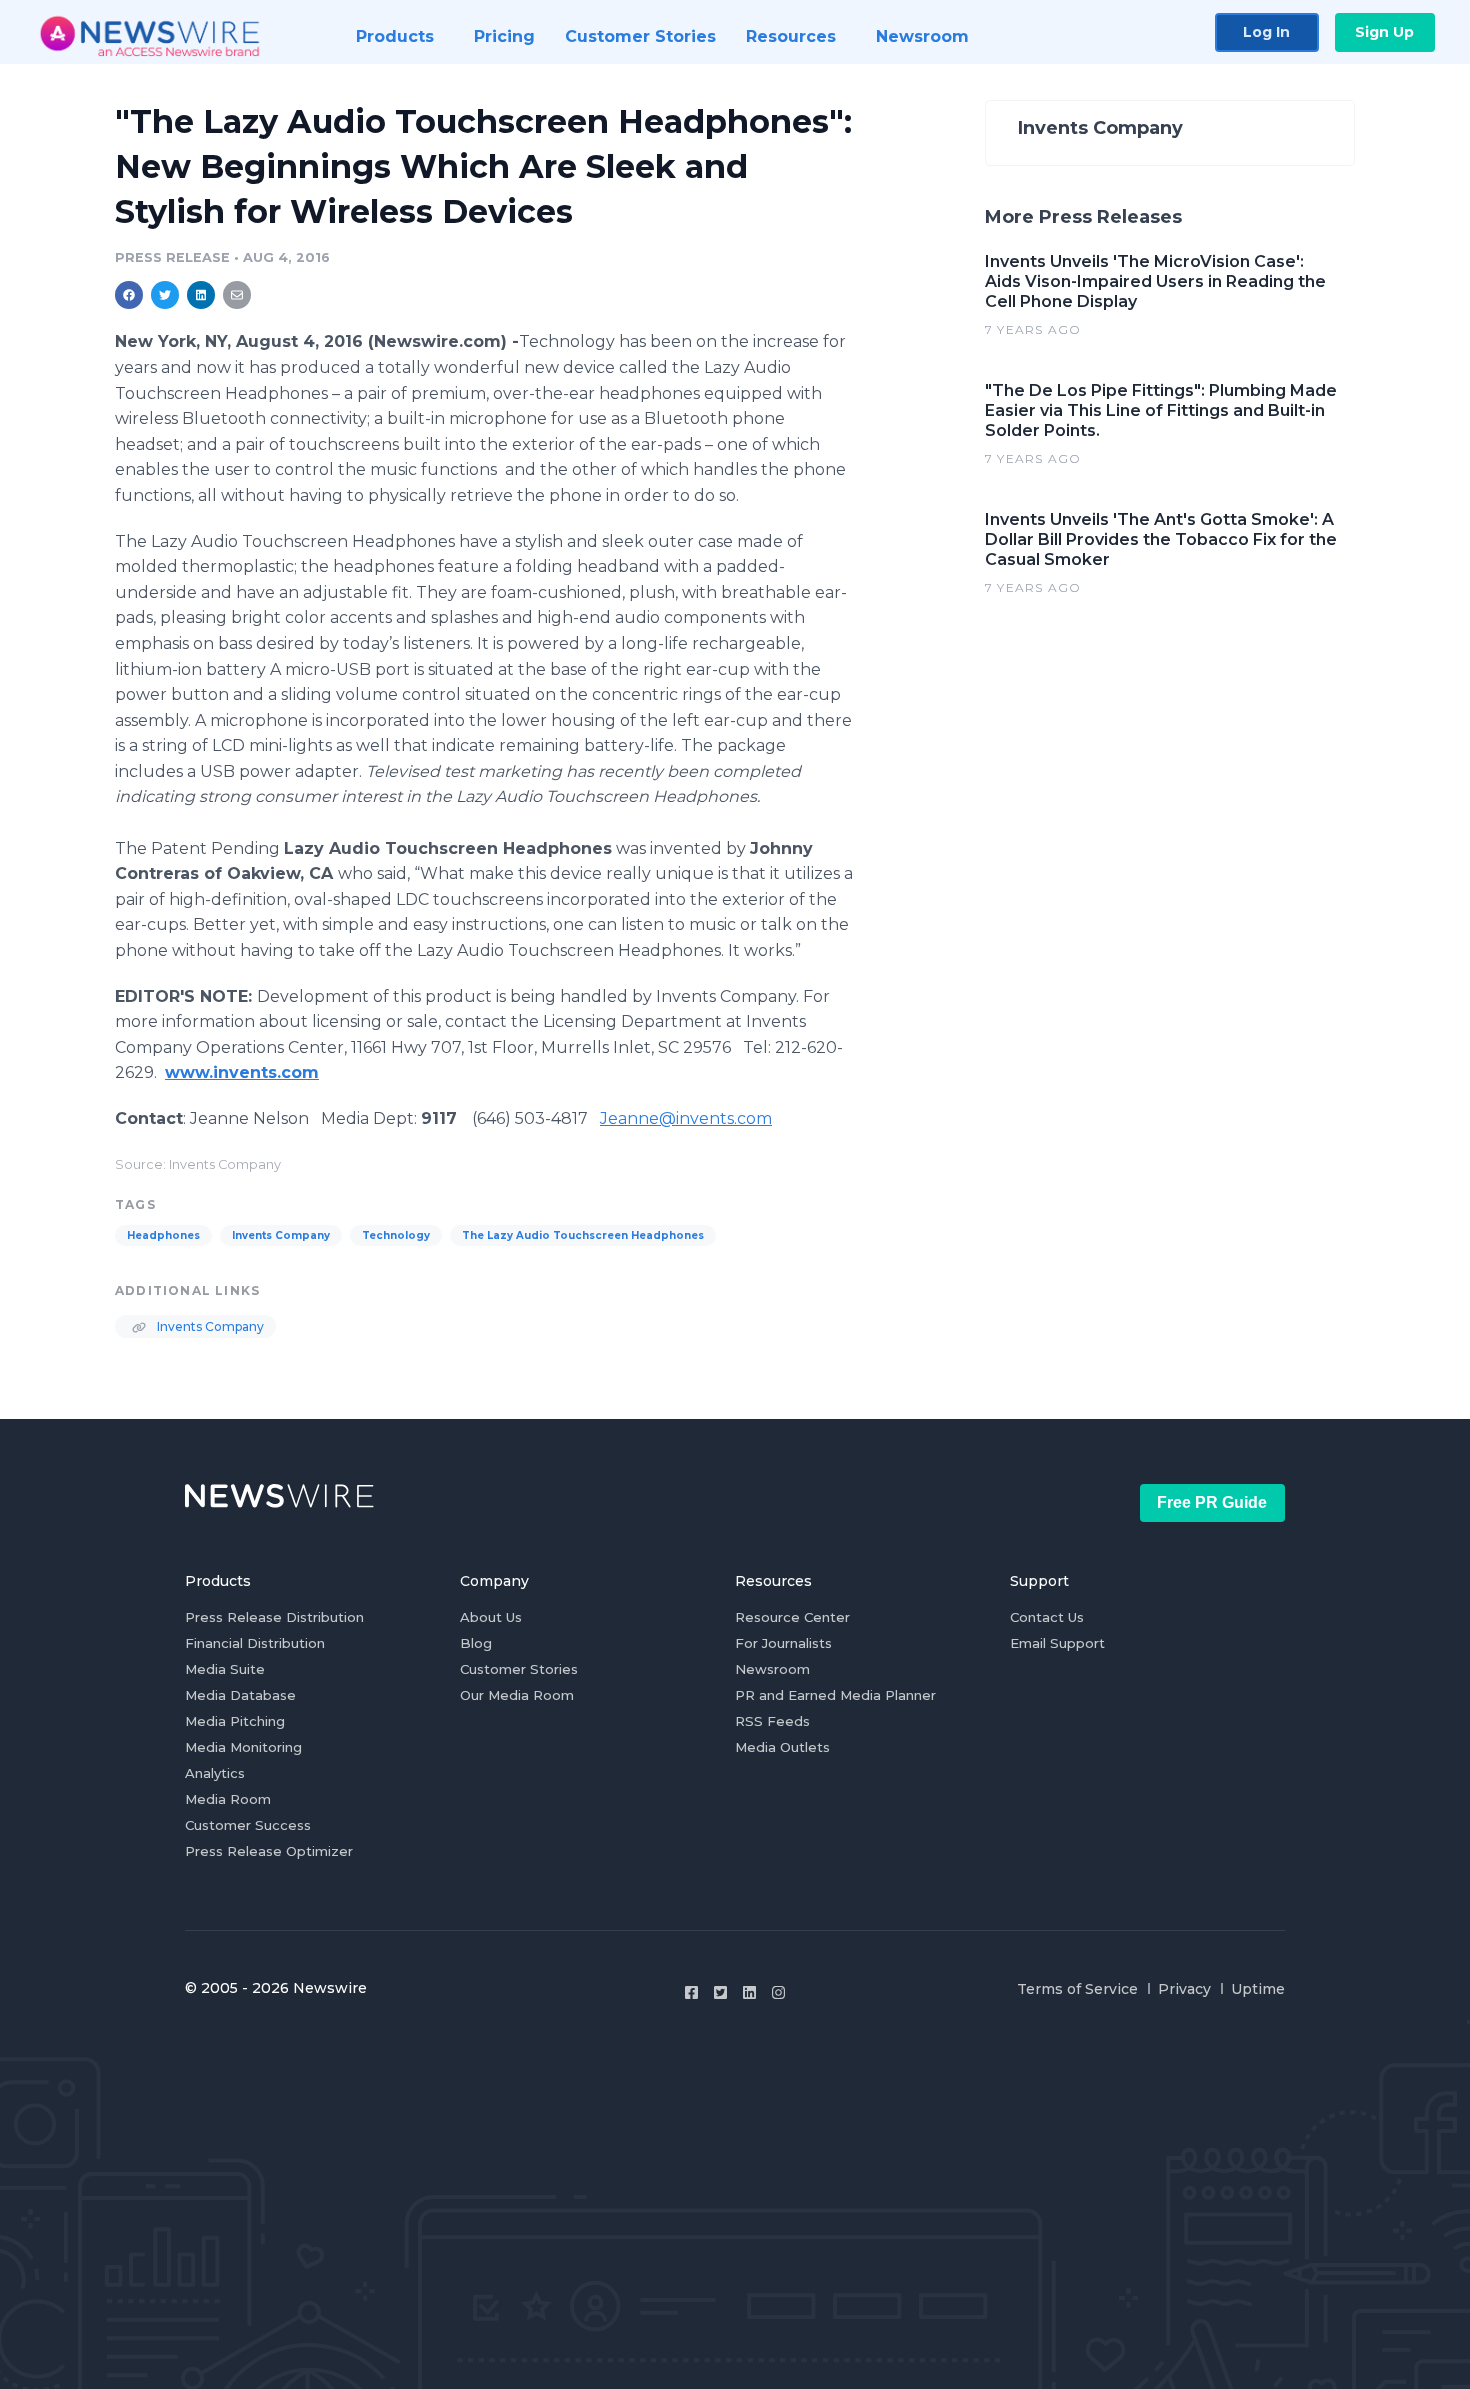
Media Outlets (782, 1747)
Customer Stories (519, 1669)
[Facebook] (691, 1992)
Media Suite (225, 1669)
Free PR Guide (1212, 1502)
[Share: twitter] (165, 295)
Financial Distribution (255, 1643)
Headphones (163, 1235)
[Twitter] (720, 1992)
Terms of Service (1077, 1989)
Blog (476, 1643)
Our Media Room (517, 1695)
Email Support (1057, 1643)
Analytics (215, 1773)
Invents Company (281, 1235)
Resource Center (792, 1617)
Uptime (1258, 1989)
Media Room (228, 1799)
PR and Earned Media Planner (835, 1695)
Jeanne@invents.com (686, 1118)
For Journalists (783, 1643)
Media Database (240, 1695)
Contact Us (1047, 1617)
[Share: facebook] (129, 295)
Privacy (1184, 1989)
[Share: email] (237, 295)
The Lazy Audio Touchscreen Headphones (583, 1235)
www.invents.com (242, 1072)
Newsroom (772, 1669)
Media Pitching (235, 1721)
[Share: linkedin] (201, 295)
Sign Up (1384, 32)
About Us (491, 1617)
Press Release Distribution (274, 1617)
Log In (1266, 32)
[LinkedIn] (749, 1992)
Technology (396, 1235)
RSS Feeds (772, 1721)
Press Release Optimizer (269, 1851)
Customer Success (248, 1825)
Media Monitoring (243, 1747)
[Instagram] (778, 1992)
